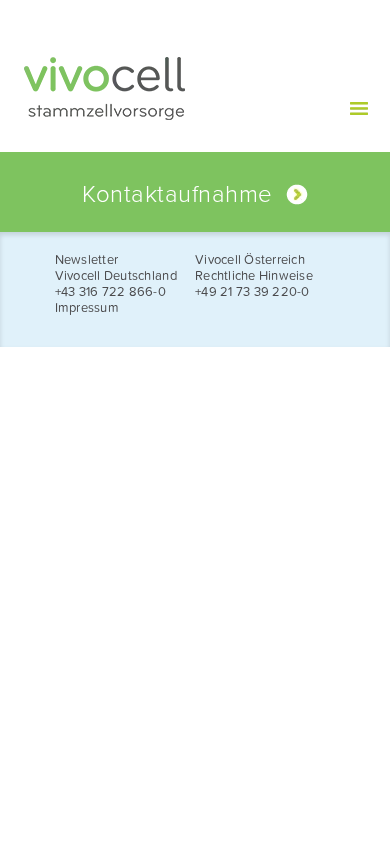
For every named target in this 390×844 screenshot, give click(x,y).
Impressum (87, 308)
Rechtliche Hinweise (254, 276)
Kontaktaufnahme (177, 194)
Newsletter (87, 260)
